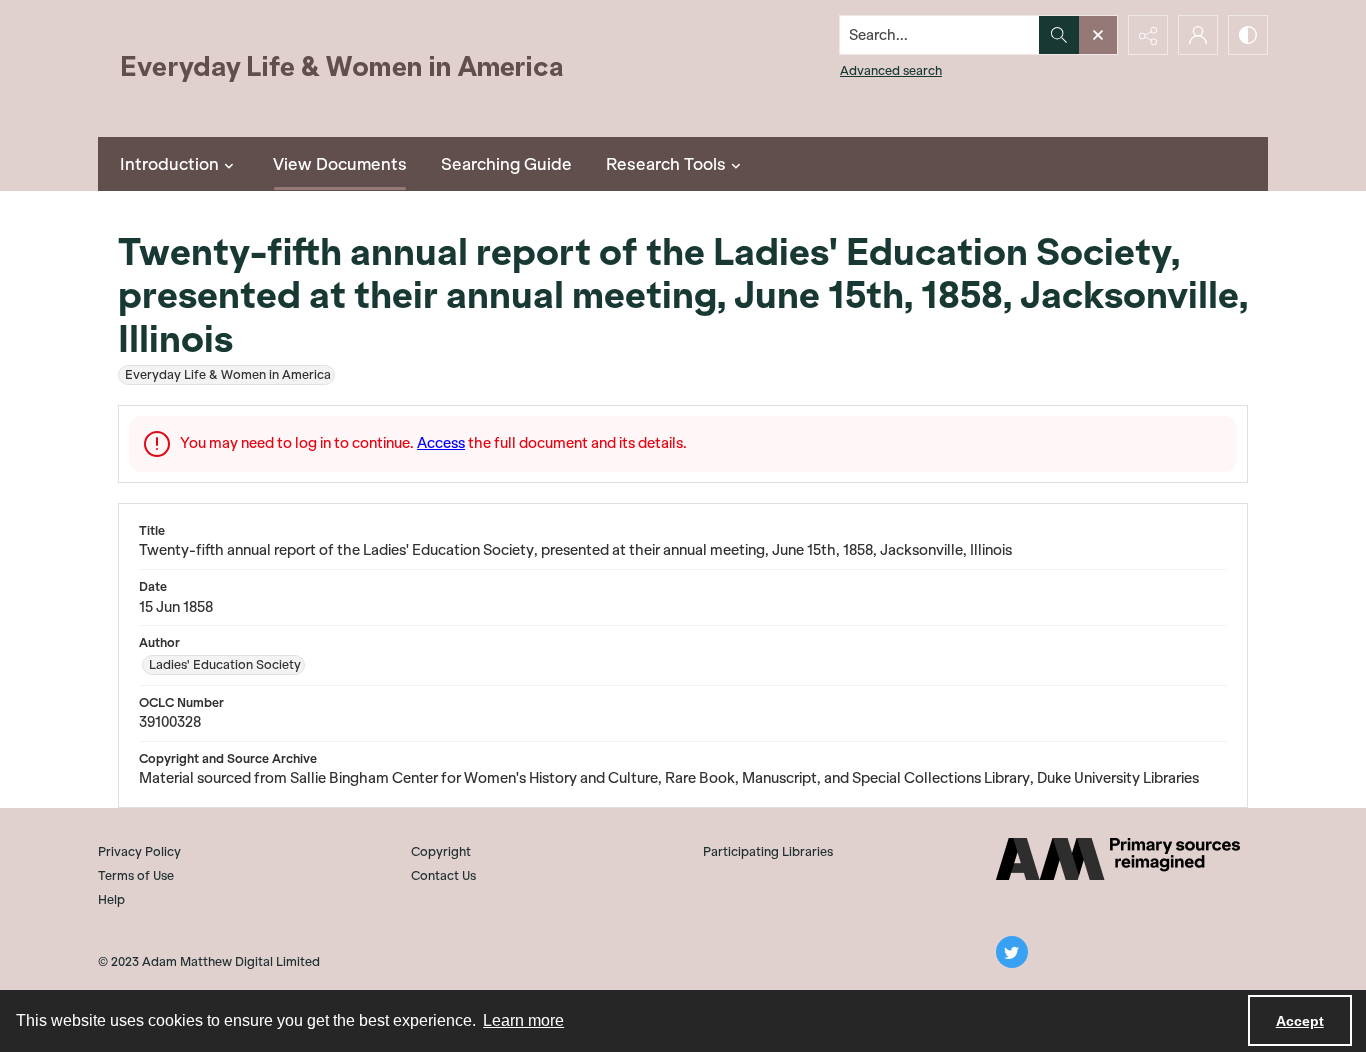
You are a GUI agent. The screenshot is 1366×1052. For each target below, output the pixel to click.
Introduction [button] (169, 164)
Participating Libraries (768, 851)
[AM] (1118, 859)
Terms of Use (136, 875)
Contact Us (443, 875)
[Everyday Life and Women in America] (343, 68)
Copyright (441, 851)
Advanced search (891, 70)
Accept (1300, 1021)
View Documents (340, 164)
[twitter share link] (1012, 952)
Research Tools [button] (666, 164)
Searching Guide (506, 164)
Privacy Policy (139, 851)
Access (441, 443)
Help (111, 899)
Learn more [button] (523, 1020)
